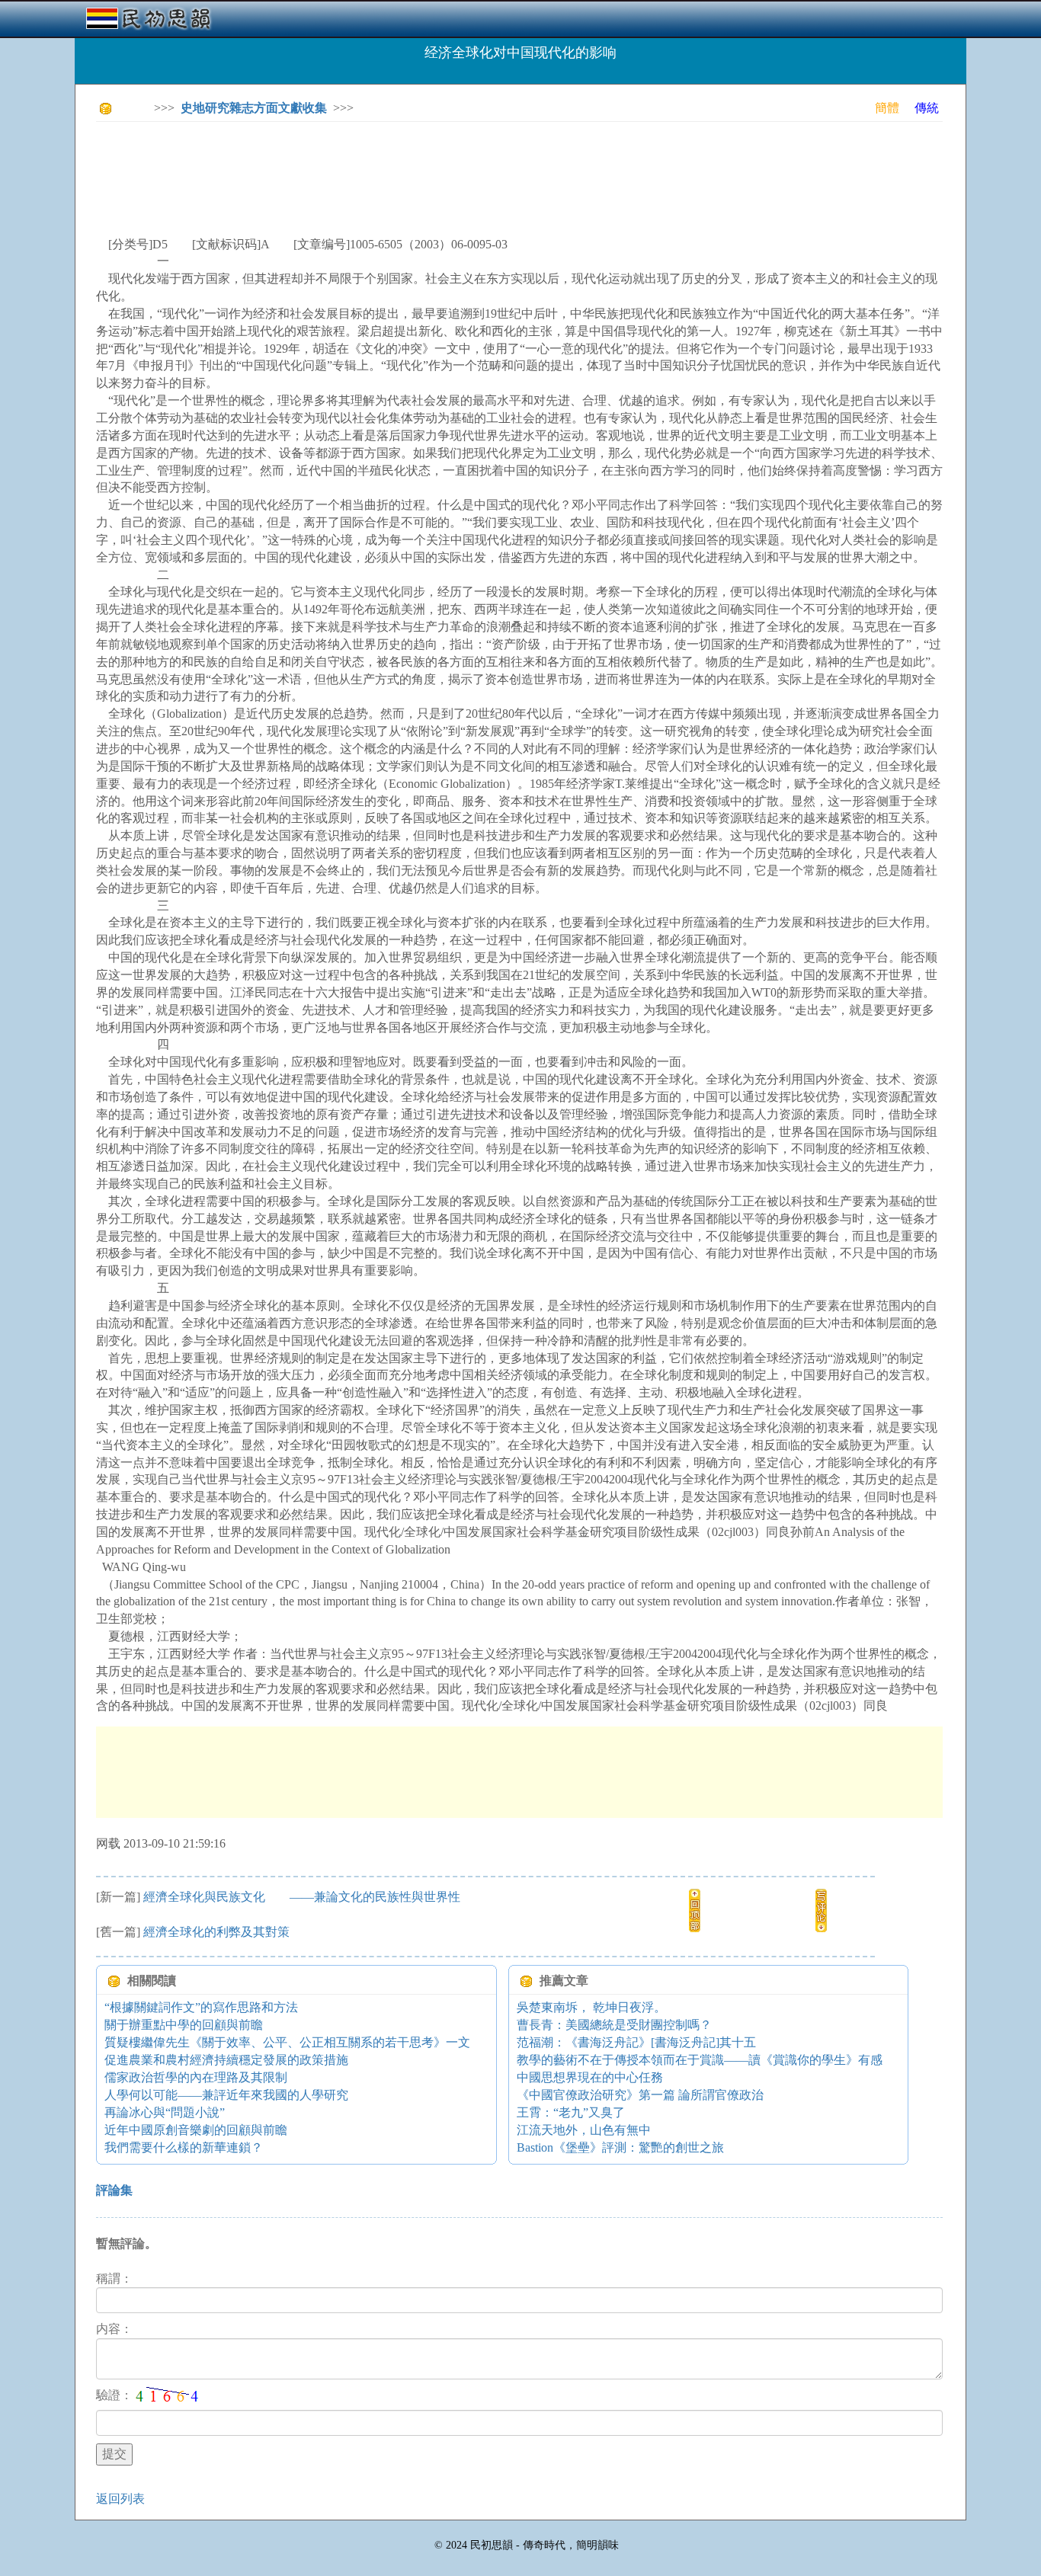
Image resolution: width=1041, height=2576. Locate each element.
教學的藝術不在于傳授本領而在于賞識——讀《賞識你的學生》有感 (700, 2060)
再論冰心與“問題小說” (165, 2112)
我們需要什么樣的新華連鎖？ (184, 2147)
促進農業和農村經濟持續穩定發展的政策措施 (226, 2060)
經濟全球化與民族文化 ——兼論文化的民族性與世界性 (302, 1897)
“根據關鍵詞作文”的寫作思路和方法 (201, 2007)
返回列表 (120, 2499)
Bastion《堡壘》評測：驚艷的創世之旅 (620, 2147)
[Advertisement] (373, 168)
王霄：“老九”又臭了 (571, 2112)
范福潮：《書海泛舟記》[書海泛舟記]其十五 (636, 2042)
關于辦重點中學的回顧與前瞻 (184, 2025)
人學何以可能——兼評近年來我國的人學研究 (226, 2095)
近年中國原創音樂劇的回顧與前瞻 (196, 2130)
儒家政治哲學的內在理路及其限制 (196, 2077)
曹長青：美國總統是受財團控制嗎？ (614, 2025)
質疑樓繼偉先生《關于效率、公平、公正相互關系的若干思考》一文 (287, 2042)
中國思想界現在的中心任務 (590, 2077)
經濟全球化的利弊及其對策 (216, 1932)
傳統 (927, 108)
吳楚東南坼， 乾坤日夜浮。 (591, 2007)
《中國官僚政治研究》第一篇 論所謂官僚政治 (640, 2095)
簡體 (887, 108)
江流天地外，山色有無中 (584, 2130)
